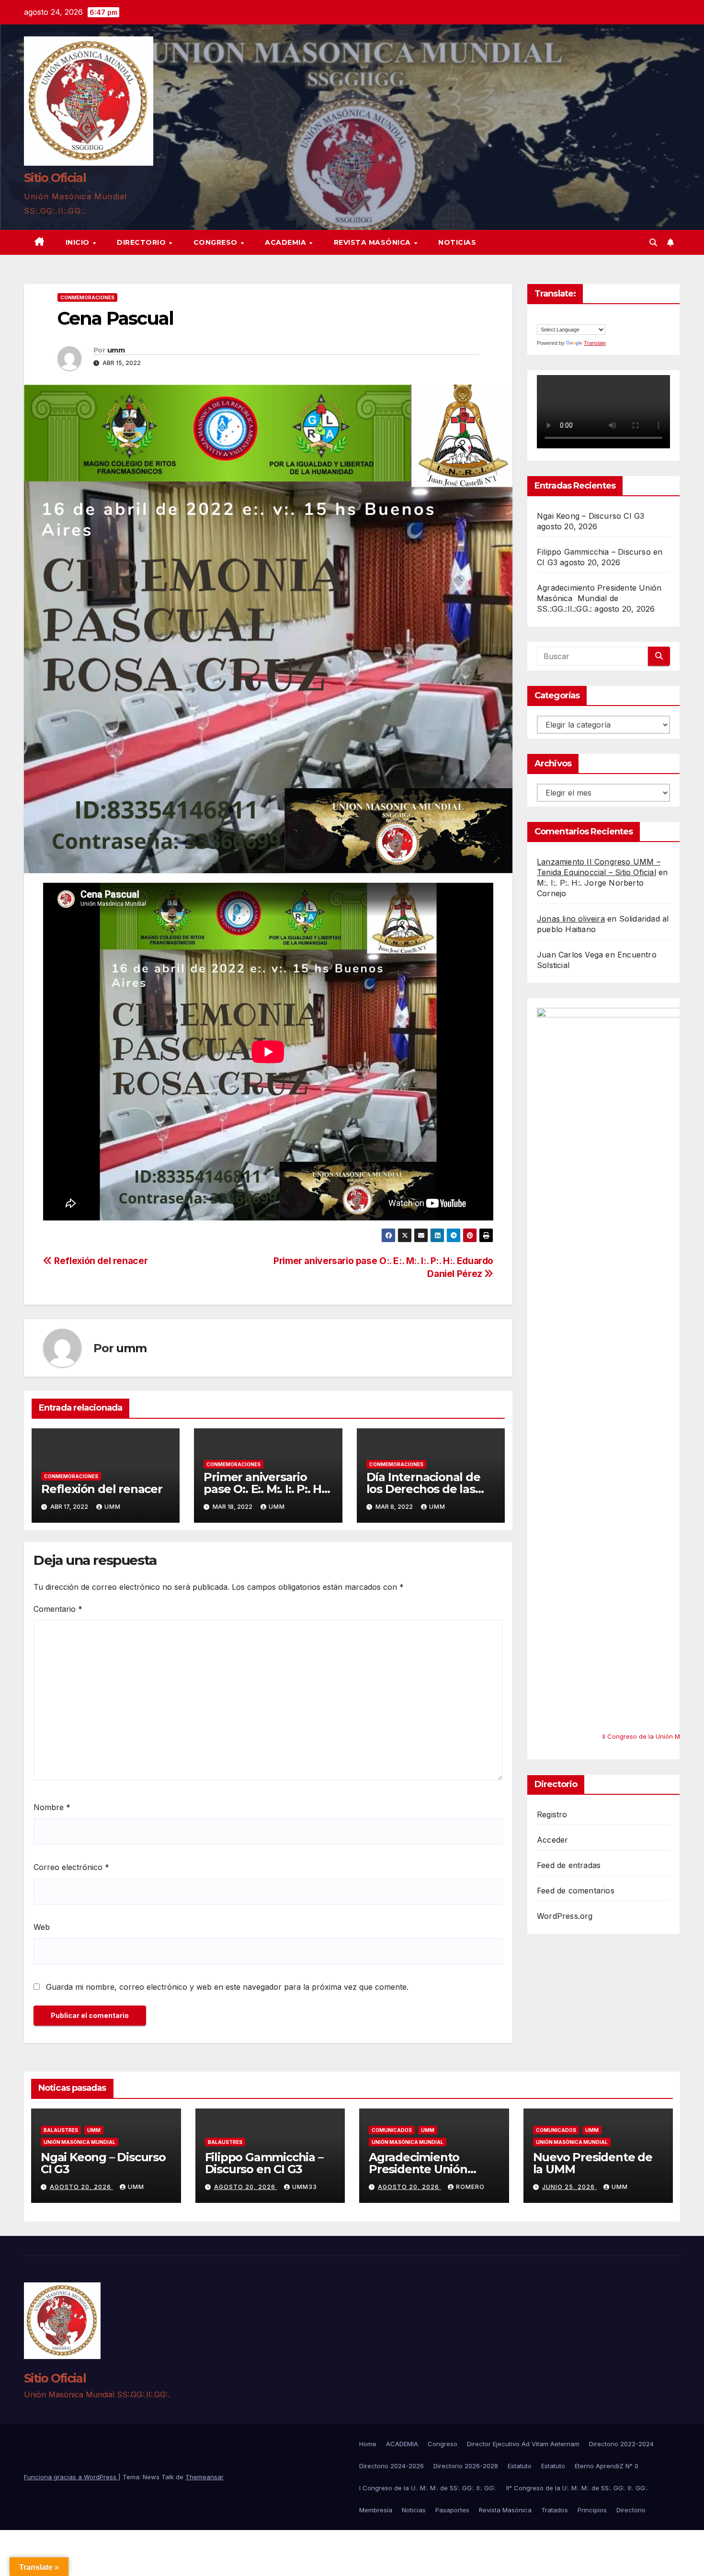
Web (42, 1927)
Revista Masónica (374, 242)
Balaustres (61, 2130)
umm (116, 350)
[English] (541, 318)
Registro (552, 1815)
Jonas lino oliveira (571, 919)
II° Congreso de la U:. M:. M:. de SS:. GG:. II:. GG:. (577, 2488)
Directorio (142, 242)
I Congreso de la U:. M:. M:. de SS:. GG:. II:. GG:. (428, 2488)
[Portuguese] (570, 318)
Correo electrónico (71, 1867)
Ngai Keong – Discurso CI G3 (590, 516)
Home (368, 2444)
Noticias (457, 242)
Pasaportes (452, 2510)
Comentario (58, 1609)
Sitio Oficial (55, 178)
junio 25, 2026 (569, 2187)
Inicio (79, 242)
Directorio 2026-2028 (466, 2466)
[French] (551, 318)
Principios (592, 2510)
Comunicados (392, 2130)
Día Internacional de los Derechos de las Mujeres (423, 1489)
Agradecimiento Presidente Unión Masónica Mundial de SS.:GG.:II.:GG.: (599, 598)
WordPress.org (565, 1916)
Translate (595, 343)
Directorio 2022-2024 (621, 2444)
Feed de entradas (569, 1866)
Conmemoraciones (87, 297)
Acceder (552, 1840)
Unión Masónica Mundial (79, 2142)
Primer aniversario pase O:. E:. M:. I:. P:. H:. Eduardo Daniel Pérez (265, 1489)
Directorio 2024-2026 (392, 2466)
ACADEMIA (287, 242)
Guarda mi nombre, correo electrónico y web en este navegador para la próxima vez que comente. (227, 1987)
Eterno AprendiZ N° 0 (607, 2466)
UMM (94, 2130)
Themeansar (204, 2477)
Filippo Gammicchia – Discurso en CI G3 (264, 2163)
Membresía (376, 2510)
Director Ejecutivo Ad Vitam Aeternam (523, 2444)
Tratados (555, 2510)
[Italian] (560, 318)
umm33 (305, 2187)
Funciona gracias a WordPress (71, 2477)
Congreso (217, 242)
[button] (653, 242)
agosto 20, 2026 (81, 2187)
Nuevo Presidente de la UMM (593, 2163)
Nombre (52, 1807)
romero (470, 2187)
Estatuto (520, 2466)
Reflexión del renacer (100, 1261)
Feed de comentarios (576, 1891)
